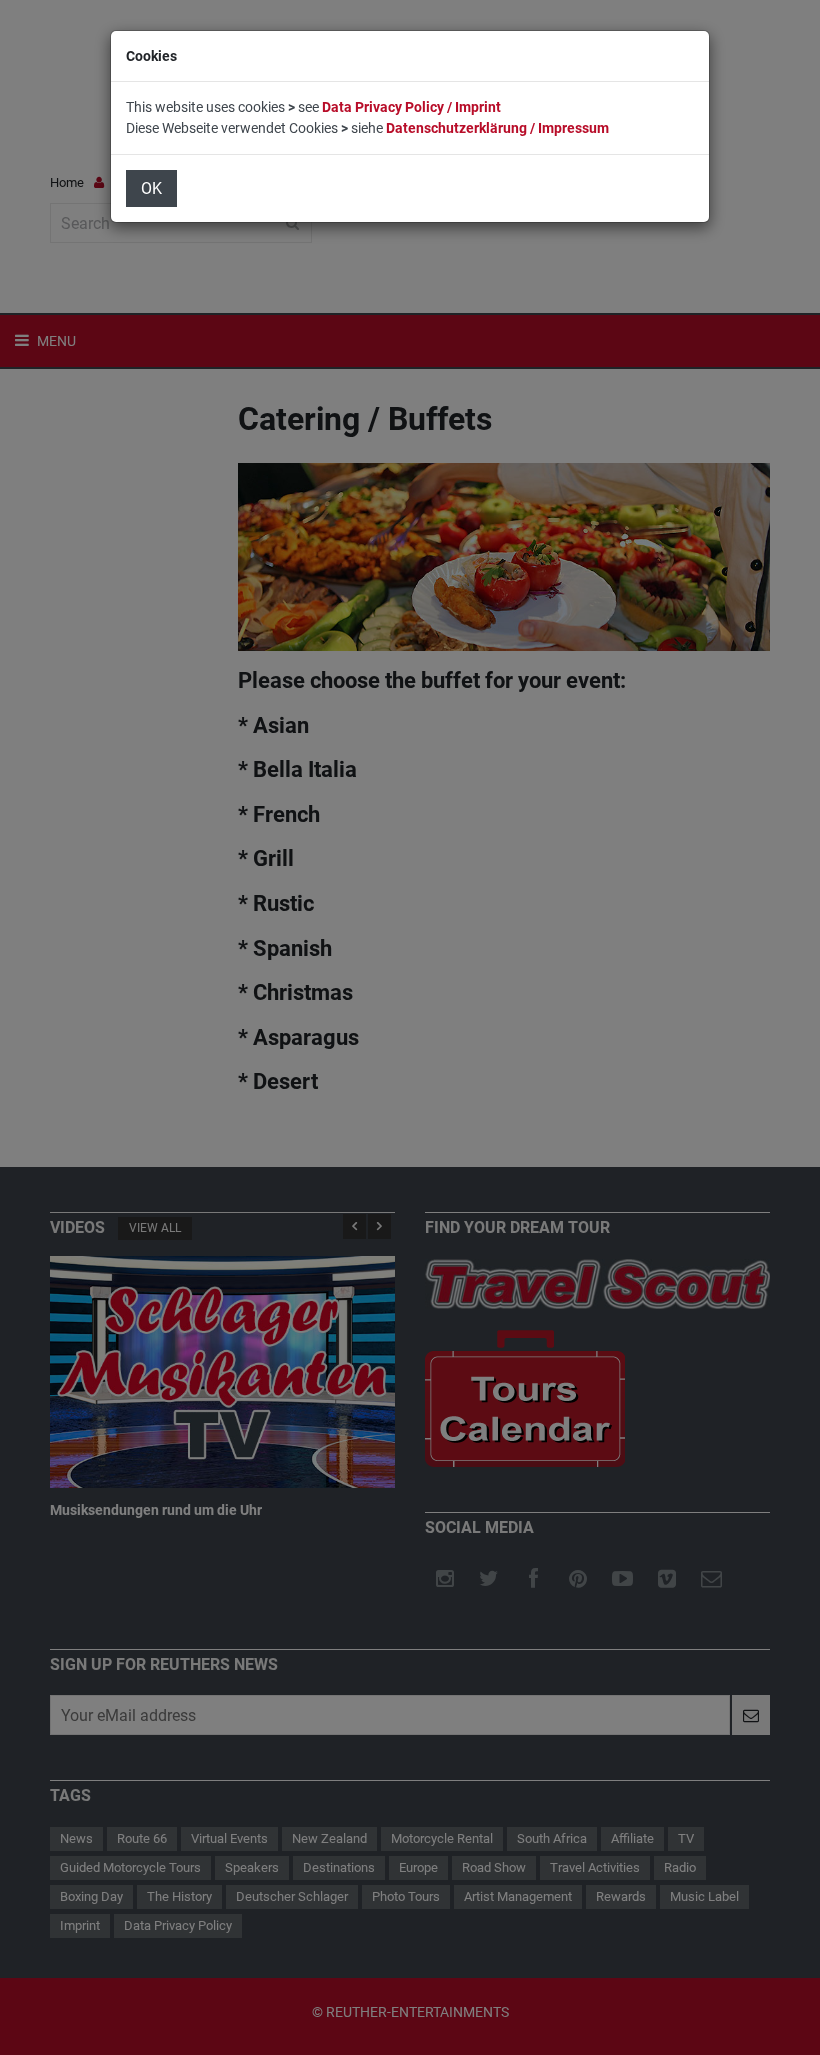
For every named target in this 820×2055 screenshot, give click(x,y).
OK (151, 188)
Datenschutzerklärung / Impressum (497, 128)
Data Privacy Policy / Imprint (411, 107)
